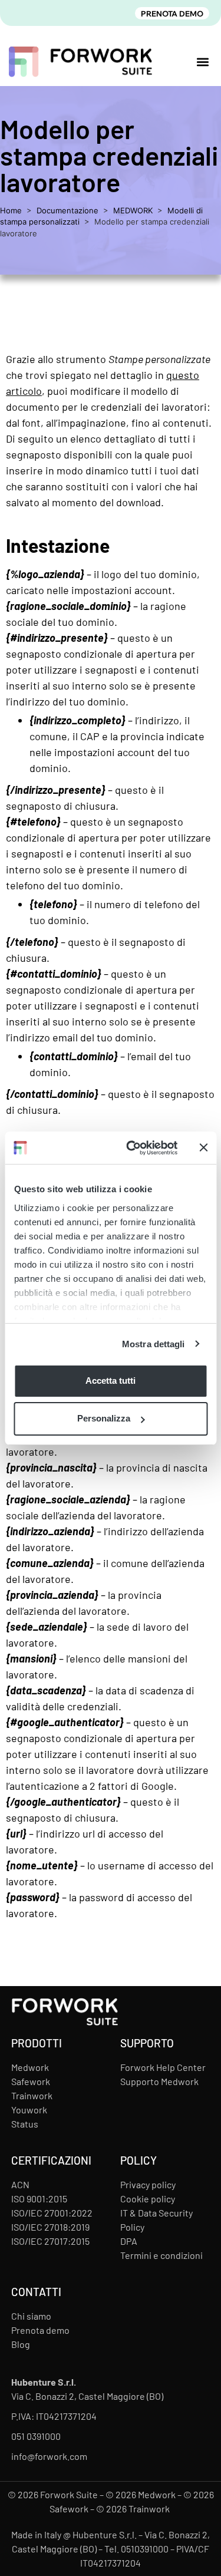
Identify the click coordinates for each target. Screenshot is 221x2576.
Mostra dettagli (154, 1344)
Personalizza (104, 1418)
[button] (202, 62)
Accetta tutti (111, 1381)
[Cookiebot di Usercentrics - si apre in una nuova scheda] (132, 1148)
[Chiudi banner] (203, 1147)
